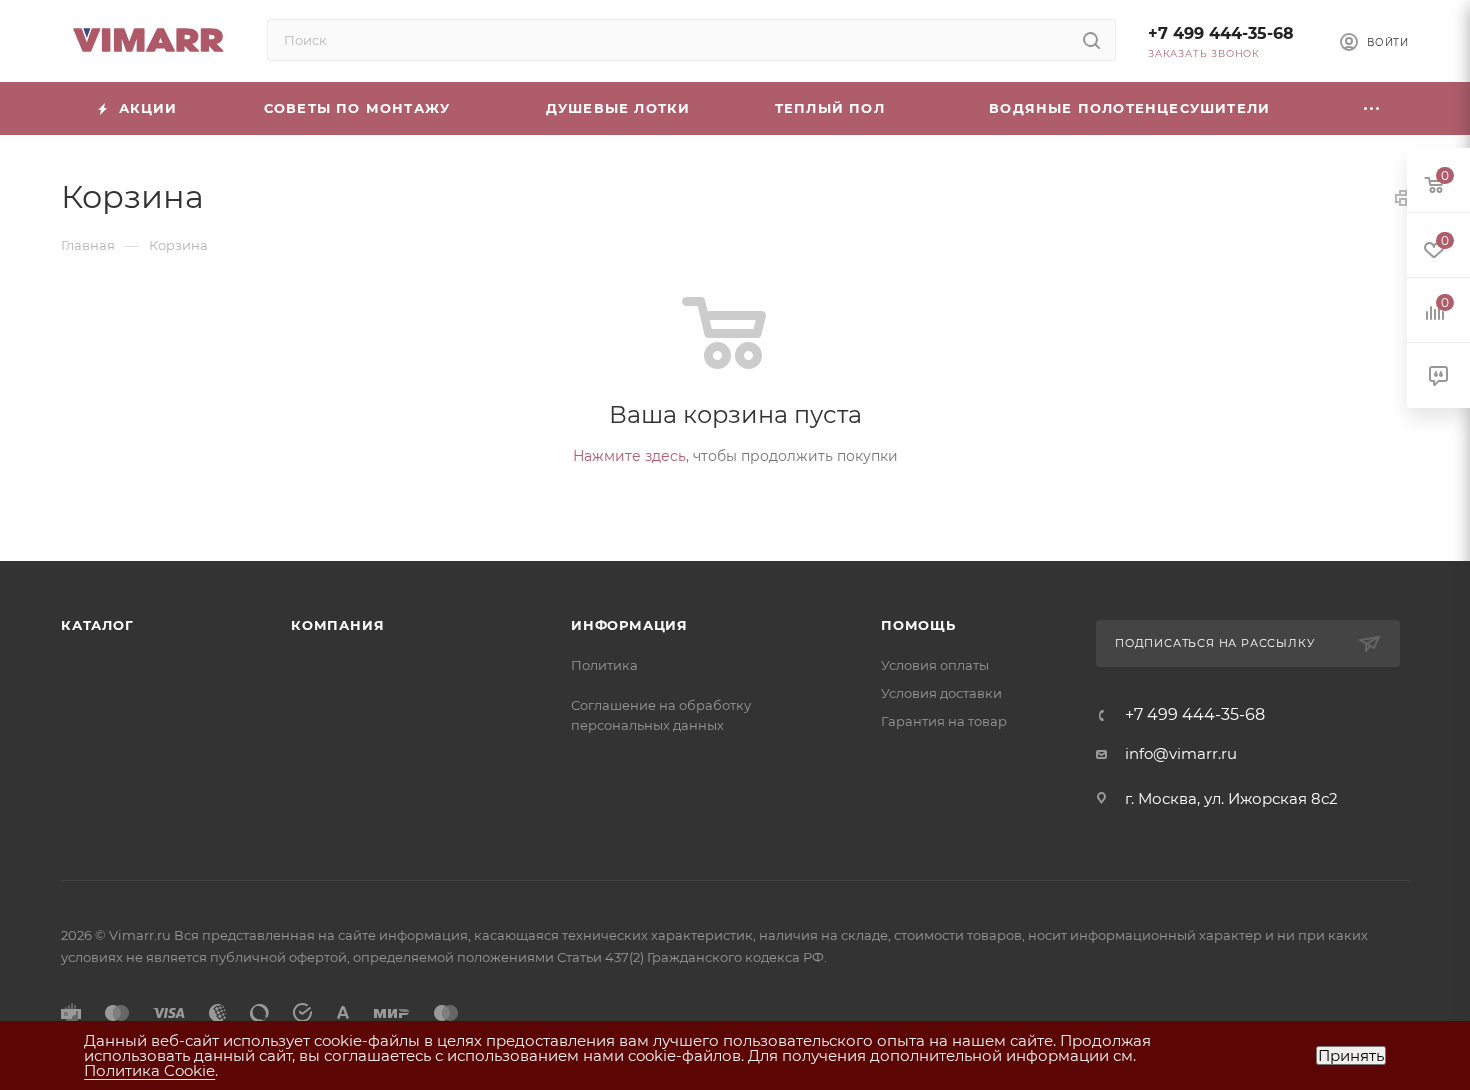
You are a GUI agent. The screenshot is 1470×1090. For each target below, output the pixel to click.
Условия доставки (941, 693)
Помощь (918, 625)
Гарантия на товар (944, 721)
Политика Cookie (149, 1070)
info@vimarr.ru (1181, 753)
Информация (629, 625)
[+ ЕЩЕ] (1372, 108)
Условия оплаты (935, 665)
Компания (337, 625)
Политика (604, 665)
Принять (1351, 1055)
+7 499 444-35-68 (1221, 33)
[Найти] (1091, 40)
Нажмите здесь (629, 456)
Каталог (97, 625)
